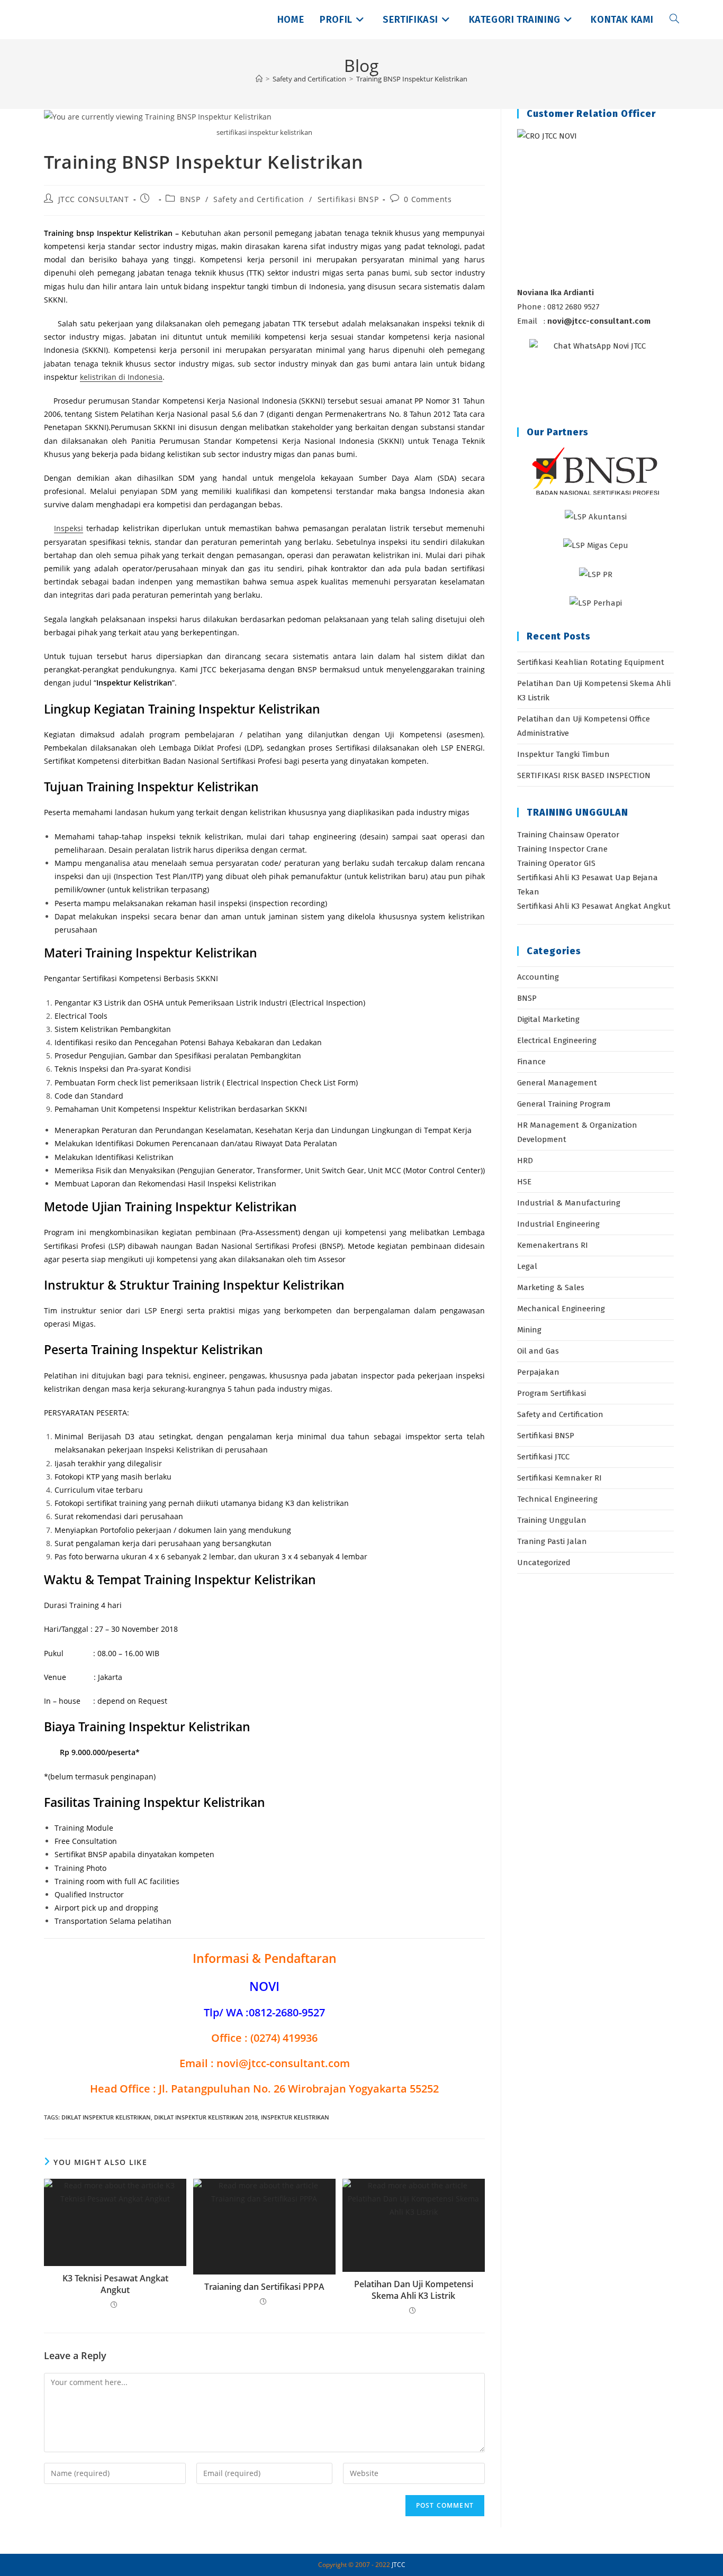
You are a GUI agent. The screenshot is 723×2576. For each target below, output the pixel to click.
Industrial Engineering (558, 1224)
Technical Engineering (557, 1499)
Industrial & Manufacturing (569, 1203)
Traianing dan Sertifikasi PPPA (264, 2287)
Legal (527, 1266)
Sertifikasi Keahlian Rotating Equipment (591, 662)
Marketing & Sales (551, 1287)
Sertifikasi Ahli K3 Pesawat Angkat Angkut (594, 906)
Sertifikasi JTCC (543, 1457)
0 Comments (428, 199)
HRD (525, 1161)
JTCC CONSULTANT (94, 199)
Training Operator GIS (556, 863)
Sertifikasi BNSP (348, 199)
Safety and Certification (259, 199)
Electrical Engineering (557, 1040)
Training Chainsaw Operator (568, 835)
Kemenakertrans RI (553, 1245)
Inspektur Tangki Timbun (563, 754)
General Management (557, 1083)
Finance (531, 1062)
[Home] (259, 79)
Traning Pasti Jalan (552, 1541)
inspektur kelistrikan (295, 2117)
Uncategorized (544, 1563)
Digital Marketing (548, 1019)
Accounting (538, 977)
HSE (524, 1182)
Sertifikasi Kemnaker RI (559, 1478)
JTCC (399, 2565)
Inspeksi (69, 528)
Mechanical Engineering (561, 1309)
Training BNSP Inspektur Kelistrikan (412, 79)
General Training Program (564, 1104)
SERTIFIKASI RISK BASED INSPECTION (584, 775)
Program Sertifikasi (552, 1393)
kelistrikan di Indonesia (121, 377)
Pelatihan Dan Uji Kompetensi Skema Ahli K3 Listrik (414, 2290)
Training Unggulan (552, 1520)
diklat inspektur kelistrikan (106, 2117)
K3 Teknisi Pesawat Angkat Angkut (115, 2284)
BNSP (190, 199)
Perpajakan (538, 1372)
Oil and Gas (538, 1351)
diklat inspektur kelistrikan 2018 (206, 2117)
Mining (529, 1330)
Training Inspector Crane (562, 849)
